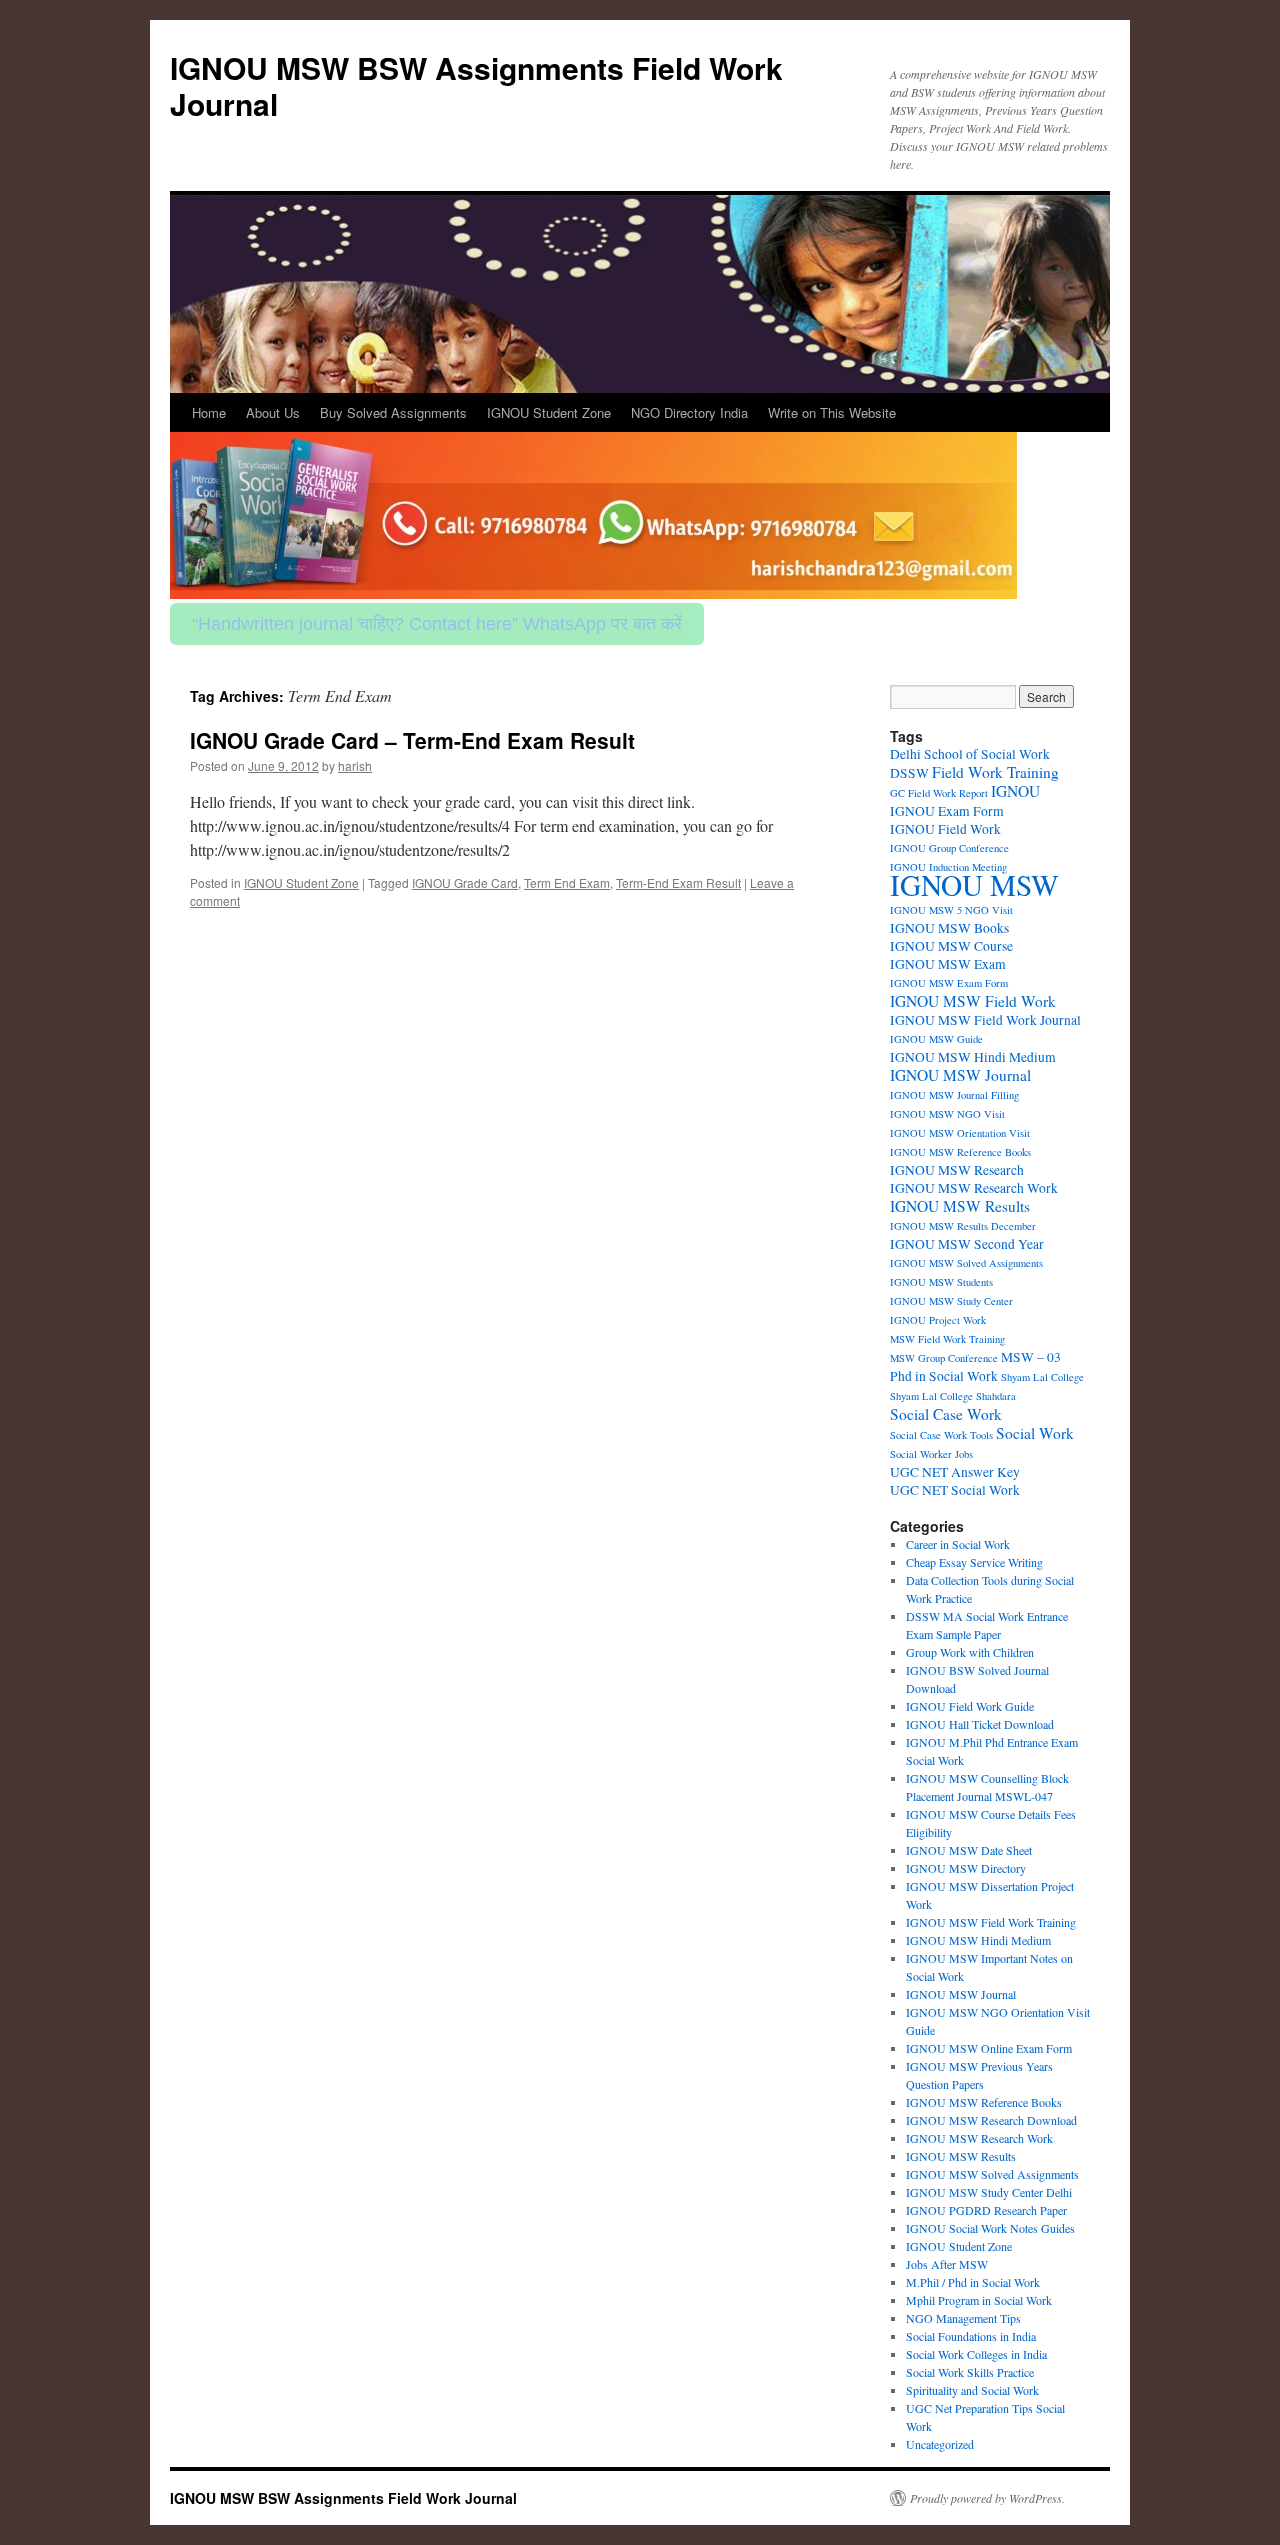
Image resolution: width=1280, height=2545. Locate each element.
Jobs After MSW (947, 2264)
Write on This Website (832, 412)
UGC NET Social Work (955, 1490)
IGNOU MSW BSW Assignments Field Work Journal (476, 85)
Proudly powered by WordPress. (987, 2498)
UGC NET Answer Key (955, 1472)
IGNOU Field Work (945, 829)
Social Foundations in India (971, 2336)
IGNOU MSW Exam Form (949, 983)
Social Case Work (946, 1414)
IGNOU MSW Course (951, 946)
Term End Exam (567, 882)
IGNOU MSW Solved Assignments (966, 1263)
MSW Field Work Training (947, 1339)
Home (209, 412)
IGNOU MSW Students (941, 1282)
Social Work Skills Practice (970, 2372)
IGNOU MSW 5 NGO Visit (951, 910)
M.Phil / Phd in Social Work (973, 2282)
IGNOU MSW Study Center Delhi (989, 2192)
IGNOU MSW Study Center (951, 1301)
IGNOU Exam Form (947, 811)
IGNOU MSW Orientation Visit (960, 1133)
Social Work (1035, 1433)
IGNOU (1015, 791)
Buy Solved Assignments (393, 412)
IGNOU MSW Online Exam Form (989, 2048)
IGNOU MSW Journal (960, 1075)
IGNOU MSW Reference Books (960, 1152)
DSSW (909, 773)
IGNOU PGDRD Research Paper (986, 2210)
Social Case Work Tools (941, 1435)
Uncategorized (940, 2444)
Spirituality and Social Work (972, 2390)
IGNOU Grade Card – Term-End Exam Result (412, 740)
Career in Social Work (958, 1544)
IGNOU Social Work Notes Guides (990, 2228)
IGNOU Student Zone (549, 412)
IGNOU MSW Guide (936, 1039)
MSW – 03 (1031, 1357)
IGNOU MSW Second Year (967, 1244)
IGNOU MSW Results (960, 1206)
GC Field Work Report (939, 793)
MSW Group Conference (944, 1358)
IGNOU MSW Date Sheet (969, 1850)
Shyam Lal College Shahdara (953, 1396)
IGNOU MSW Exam (948, 964)
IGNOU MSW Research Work (974, 1188)
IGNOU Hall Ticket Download (980, 1724)
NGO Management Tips (963, 2318)
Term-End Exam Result (678, 882)
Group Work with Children (970, 1652)
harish (355, 765)
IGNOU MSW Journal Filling (954, 1095)
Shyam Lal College (1042, 1377)
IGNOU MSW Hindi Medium (973, 1057)
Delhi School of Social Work (970, 754)
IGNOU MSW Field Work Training (991, 1922)
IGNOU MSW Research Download (991, 2120)
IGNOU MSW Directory (966, 1868)
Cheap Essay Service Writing (974, 1562)
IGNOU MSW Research (957, 1170)
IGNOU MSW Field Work (973, 1001)
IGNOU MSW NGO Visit (947, 1114)
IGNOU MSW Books (949, 928)
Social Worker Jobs (931, 1454)
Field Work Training (995, 772)
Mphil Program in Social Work (979, 2300)
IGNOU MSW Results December (963, 1226)
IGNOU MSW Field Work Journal (985, 1020)
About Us (273, 412)
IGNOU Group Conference (949, 848)
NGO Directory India (689, 412)
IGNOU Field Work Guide (970, 1706)
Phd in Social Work (944, 1376)
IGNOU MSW (974, 884)
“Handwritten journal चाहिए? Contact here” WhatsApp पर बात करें (437, 624)
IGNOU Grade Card (465, 882)
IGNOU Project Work (938, 1320)
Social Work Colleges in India (976, 2354)
